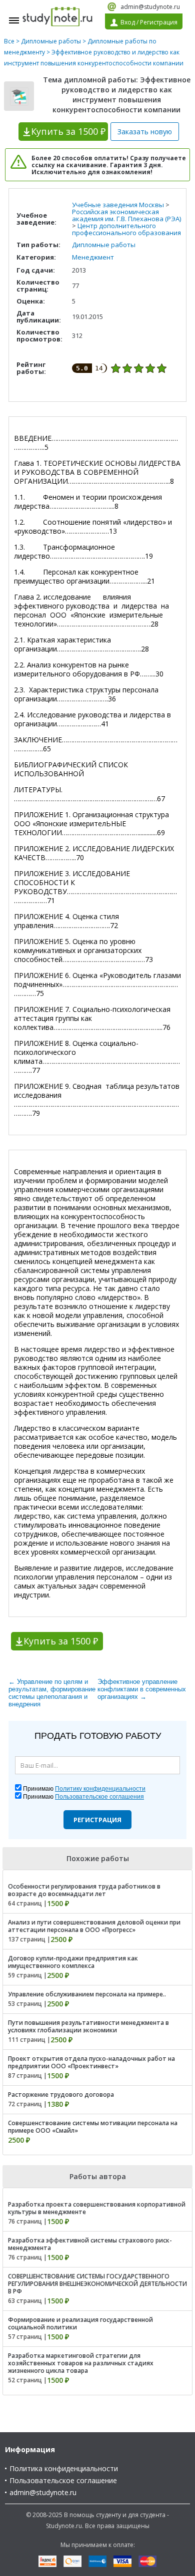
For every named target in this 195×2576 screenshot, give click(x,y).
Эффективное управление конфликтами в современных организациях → (142, 1689)
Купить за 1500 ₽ (61, 1641)
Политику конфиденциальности (100, 1789)
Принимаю (84, 1789)
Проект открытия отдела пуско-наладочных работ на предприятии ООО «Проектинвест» (91, 2062)
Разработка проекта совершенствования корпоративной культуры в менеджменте (97, 2208)
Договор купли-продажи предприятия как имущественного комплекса (73, 1962)
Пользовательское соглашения (99, 1797)
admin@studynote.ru (150, 7)
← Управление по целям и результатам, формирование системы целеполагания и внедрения (52, 1693)
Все (9, 41)
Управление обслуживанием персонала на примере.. (87, 1994)
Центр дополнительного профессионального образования (126, 229)
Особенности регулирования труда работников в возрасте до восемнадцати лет (84, 1890)
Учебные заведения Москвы (118, 205)
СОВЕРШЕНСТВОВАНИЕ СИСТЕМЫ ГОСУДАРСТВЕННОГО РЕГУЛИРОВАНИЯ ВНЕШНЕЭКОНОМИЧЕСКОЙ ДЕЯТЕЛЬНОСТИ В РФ (97, 2284)
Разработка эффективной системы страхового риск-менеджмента (90, 2244)
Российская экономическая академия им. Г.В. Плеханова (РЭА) (126, 215)
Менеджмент (93, 257)
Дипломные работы (51, 41)
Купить (68, 131)
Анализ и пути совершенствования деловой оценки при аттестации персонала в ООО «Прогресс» (94, 1926)
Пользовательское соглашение (63, 2480)
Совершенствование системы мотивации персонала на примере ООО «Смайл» (93, 2127)
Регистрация (97, 1820)
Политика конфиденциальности (64, 2468)
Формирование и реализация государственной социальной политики (80, 2323)
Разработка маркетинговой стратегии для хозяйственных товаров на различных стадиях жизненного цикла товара (81, 2363)
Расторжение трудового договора (61, 2094)
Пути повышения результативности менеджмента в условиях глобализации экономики (88, 2026)
